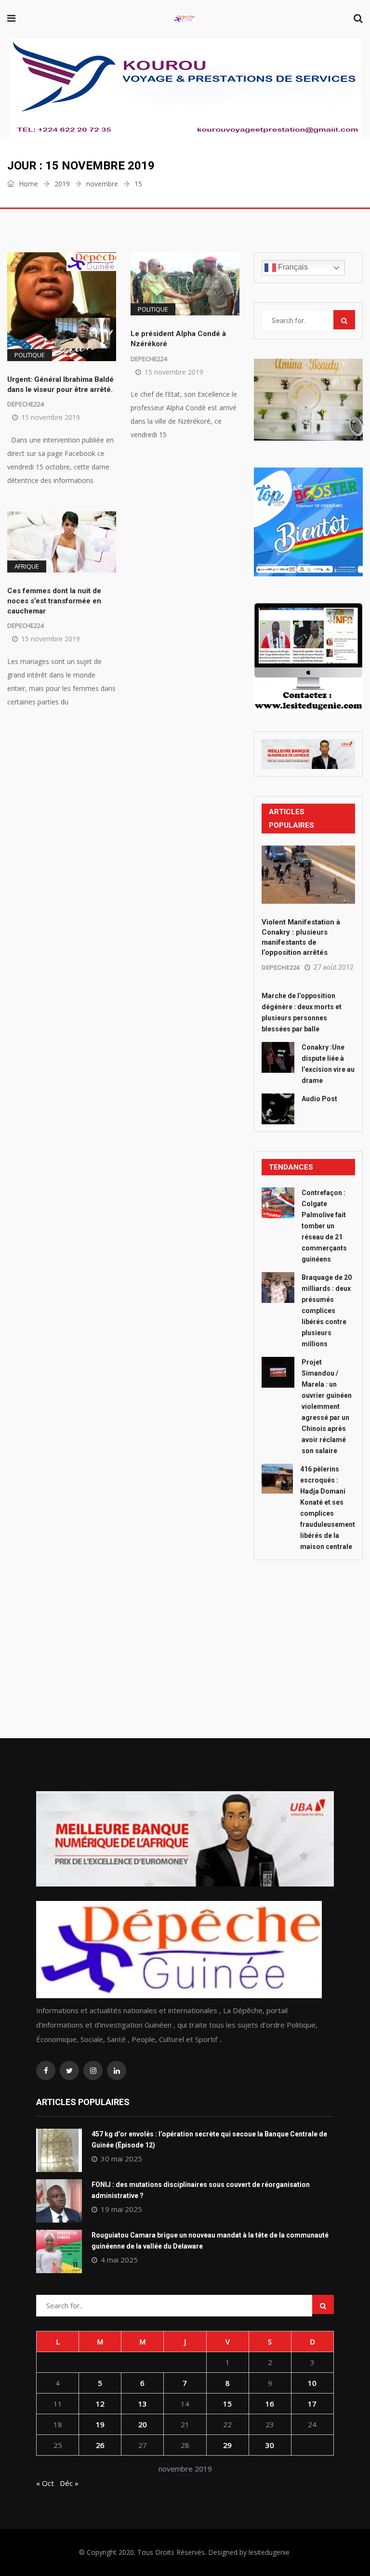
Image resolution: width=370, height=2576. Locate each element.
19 (100, 2424)
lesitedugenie (269, 2552)
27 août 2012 (334, 967)
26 (100, 2445)
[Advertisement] (308, 1627)
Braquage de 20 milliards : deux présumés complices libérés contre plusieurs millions (327, 1311)
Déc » (69, 2483)
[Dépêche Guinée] (185, 19)
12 (100, 2404)
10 (312, 2383)
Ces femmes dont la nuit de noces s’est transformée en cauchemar (54, 601)
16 (270, 2404)
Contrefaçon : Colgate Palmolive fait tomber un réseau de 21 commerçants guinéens (324, 1226)
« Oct (45, 2483)
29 (227, 2445)
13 (143, 2404)
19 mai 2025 (121, 2209)
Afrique (27, 566)
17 (312, 2404)
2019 (62, 184)
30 (270, 2445)
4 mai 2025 (119, 2260)
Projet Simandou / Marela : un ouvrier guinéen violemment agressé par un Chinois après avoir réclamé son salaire (327, 1406)
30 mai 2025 (121, 2159)
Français (292, 267)
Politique (30, 355)
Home (27, 184)
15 (227, 2404)
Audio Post (319, 1099)
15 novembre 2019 (51, 417)
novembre (102, 184)
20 (143, 2424)
